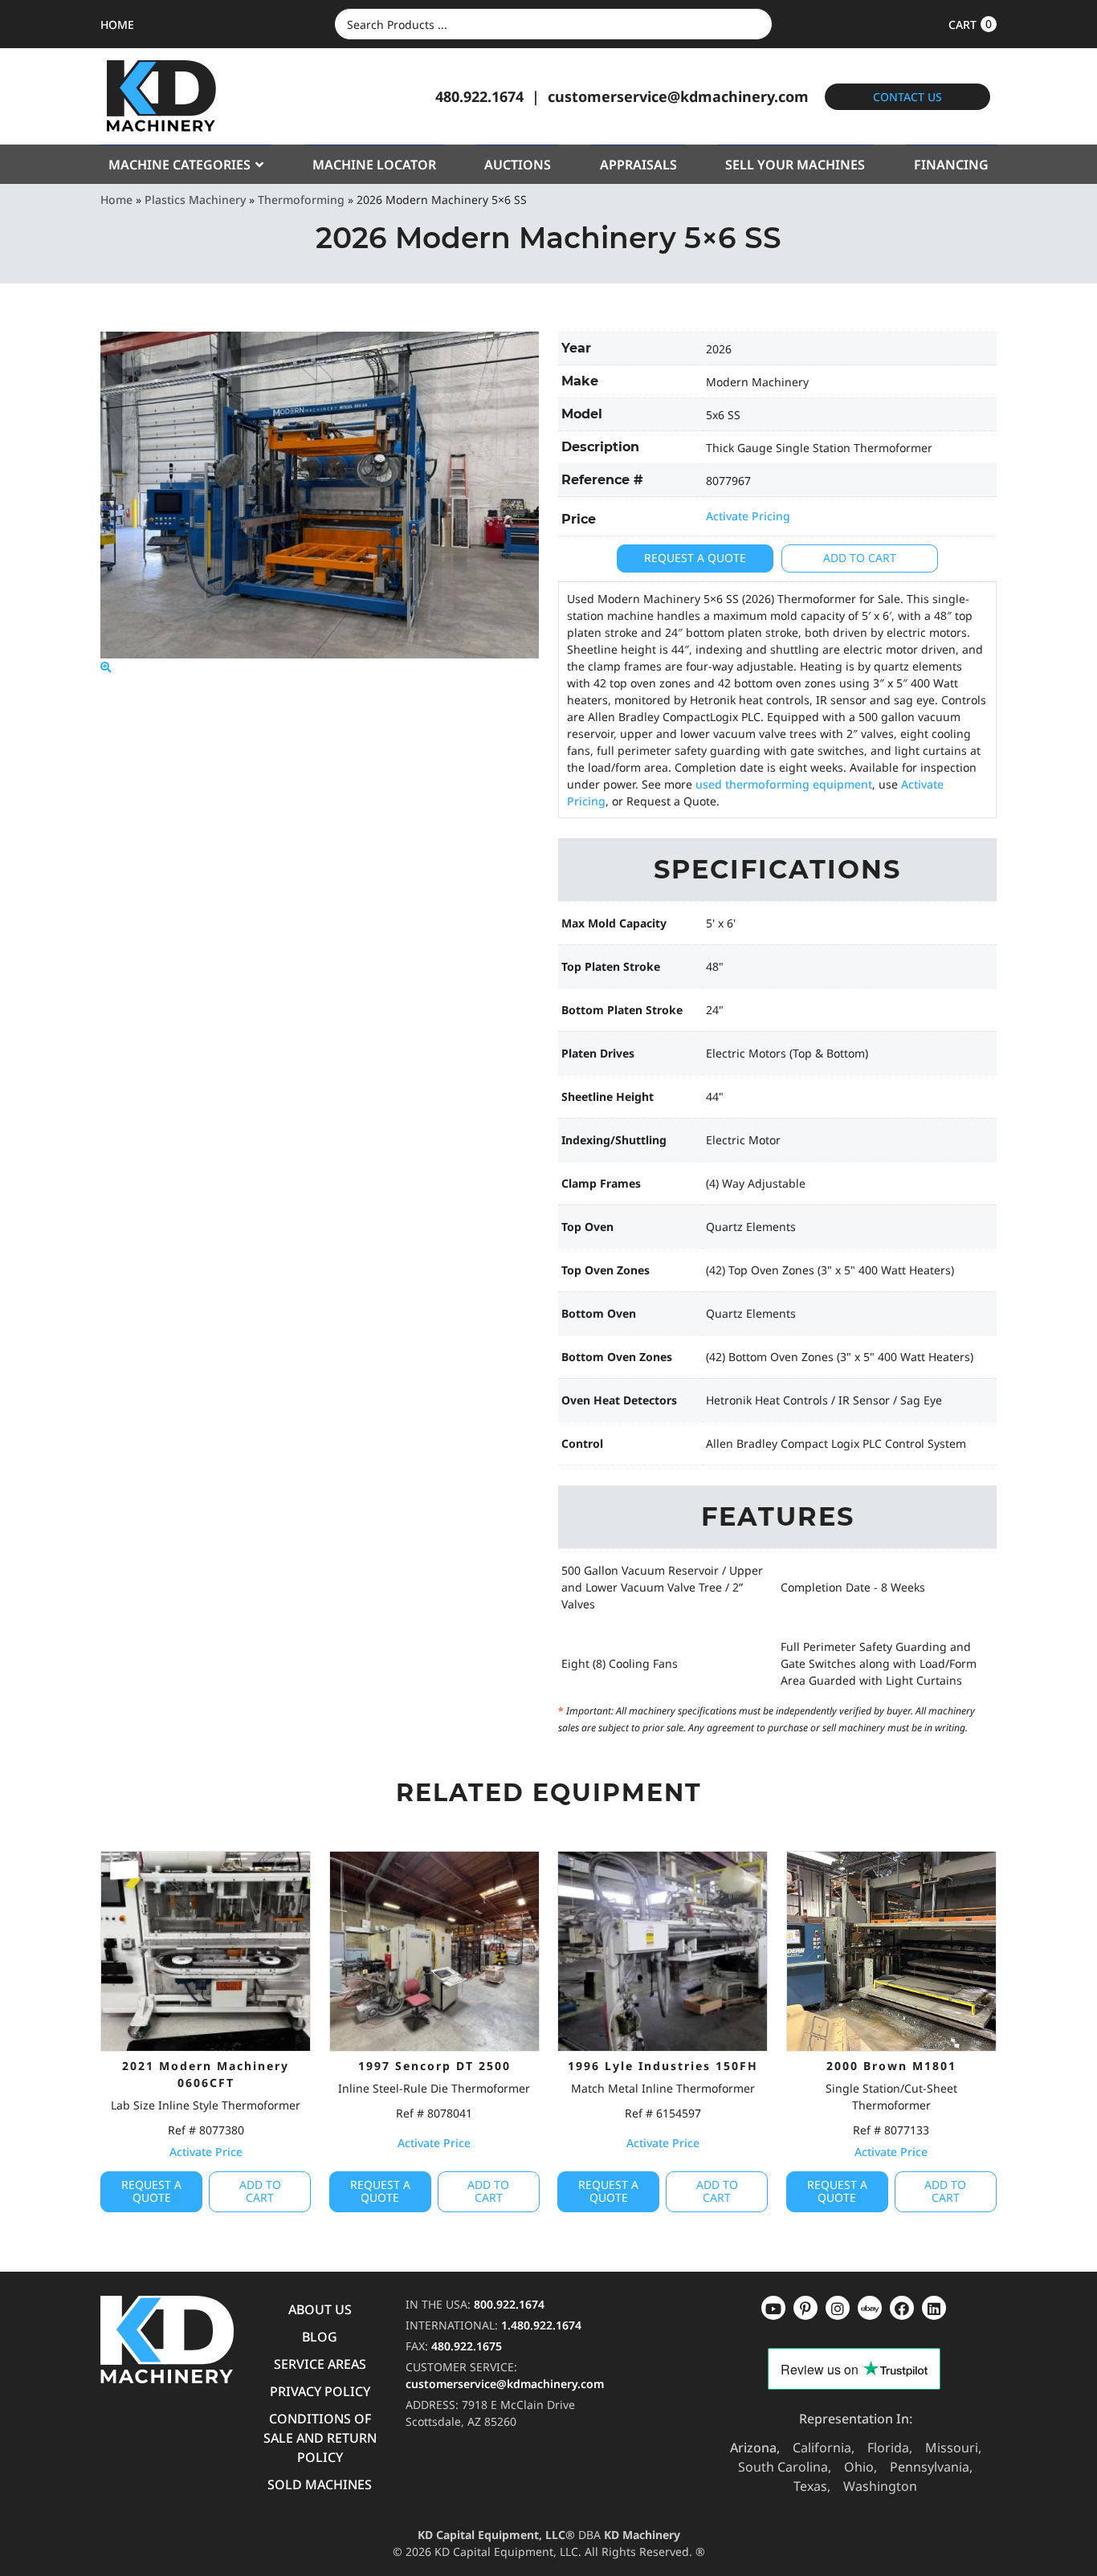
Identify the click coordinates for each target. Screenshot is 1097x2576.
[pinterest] (838, 2308)
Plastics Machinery (195, 200)
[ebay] (902, 2308)
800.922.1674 (509, 2304)
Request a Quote (695, 558)
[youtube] (773, 2308)
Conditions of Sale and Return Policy (320, 2438)
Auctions (518, 165)
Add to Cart (860, 558)
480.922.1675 (467, 2346)
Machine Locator (374, 165)
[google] (805, 2308)
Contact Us (907, 97)
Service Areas (320, 2364)
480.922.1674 (479, 96)
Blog (320, 2337)
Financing (951, 165)
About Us (320, 2309)
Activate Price (206, 2152)
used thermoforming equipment (784, 784)
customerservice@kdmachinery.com (678, 96)
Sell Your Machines (795, 165)
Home (116, 200)
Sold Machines (320, 2484)
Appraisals (638, 165)
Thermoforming (301, 200)
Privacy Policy (320, 2391)
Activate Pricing (748, 516)
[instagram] (870, 2308)
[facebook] (934, 2308)
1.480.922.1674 (541, 2325)
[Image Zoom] (106, 667)
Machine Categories (179, 165)
